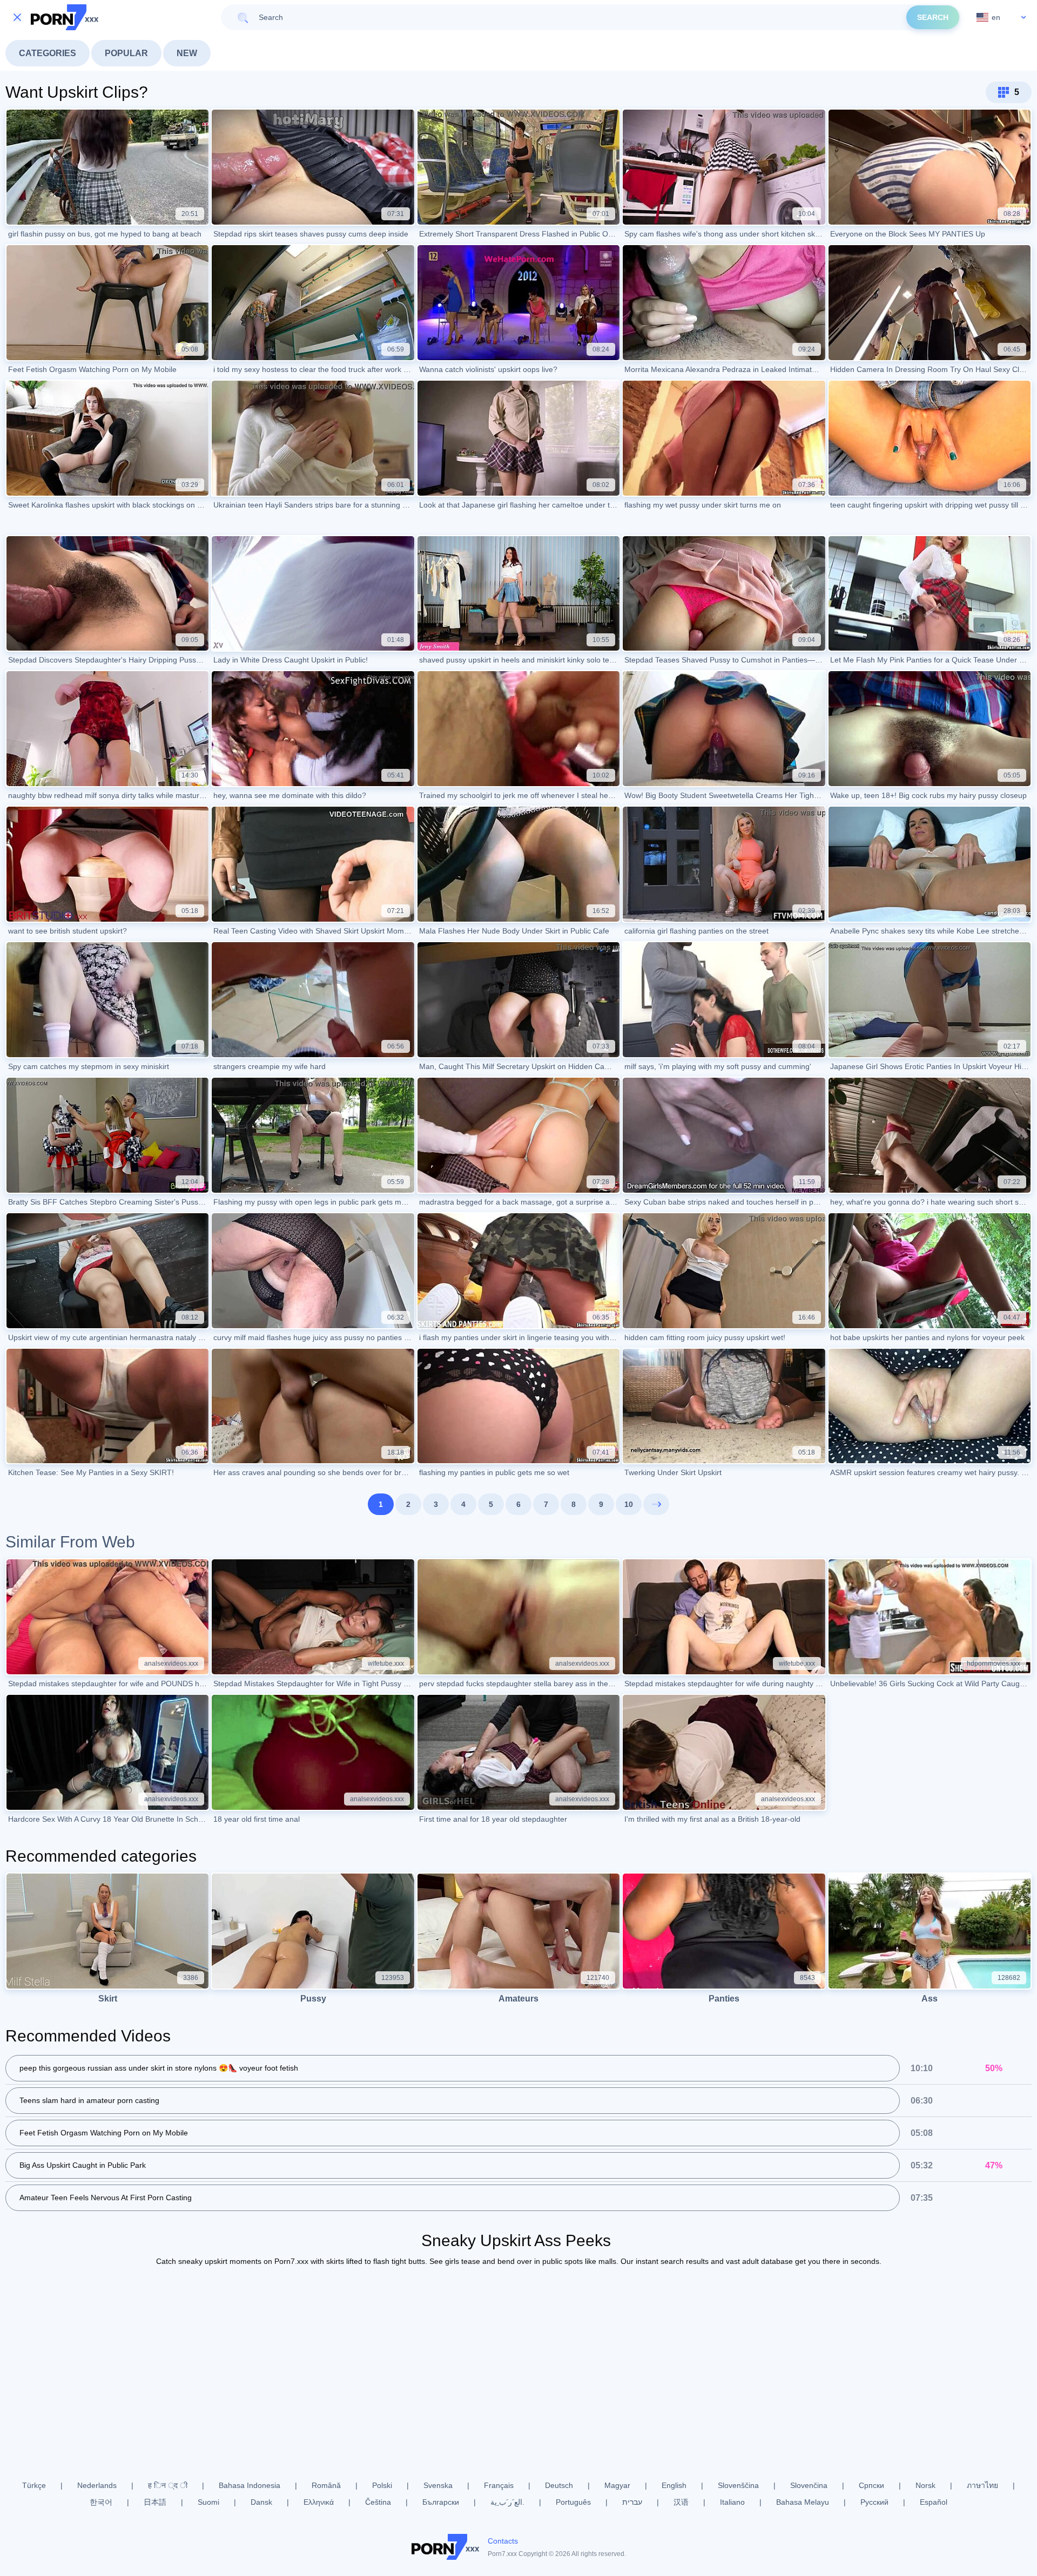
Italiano (732, 2502)
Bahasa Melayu (803, 2502)
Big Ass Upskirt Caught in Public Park (83, 2165)
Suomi (208, 2502)
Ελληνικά (319, 2502)
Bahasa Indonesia (250, 2485)
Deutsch (559, 2485)
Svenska (438, 2485)
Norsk (925, 2485)
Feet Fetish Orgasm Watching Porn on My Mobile (104, 2133)
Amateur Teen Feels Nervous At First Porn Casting (106, 2198)
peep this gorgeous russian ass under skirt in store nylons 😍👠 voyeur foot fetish (159, 2068)
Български (441, 2502)
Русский (874, 2502)
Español (934, 2502)
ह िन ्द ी (168, 2485)
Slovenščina (738, 2485)
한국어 (101, 2502)
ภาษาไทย (982, 2485)
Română (326, 2485)
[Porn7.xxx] (65, 17)
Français (499, 2485)
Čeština (378, 2502)
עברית (632, 2502)
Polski (382, 2485)
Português (573, 2502)
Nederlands (97, 2485)
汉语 (681, 2502)
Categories (48, 53)
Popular (126, 53)
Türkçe (34, 2485)
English (674, 2485)
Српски (871, 2485)
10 (629, 1504)
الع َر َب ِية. (507, 2502)
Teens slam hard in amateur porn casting (89, 2100)
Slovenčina (809, 2485)
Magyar (617, 2485)
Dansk (261, 2502)
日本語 (155, 2502)
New (187, 53)
